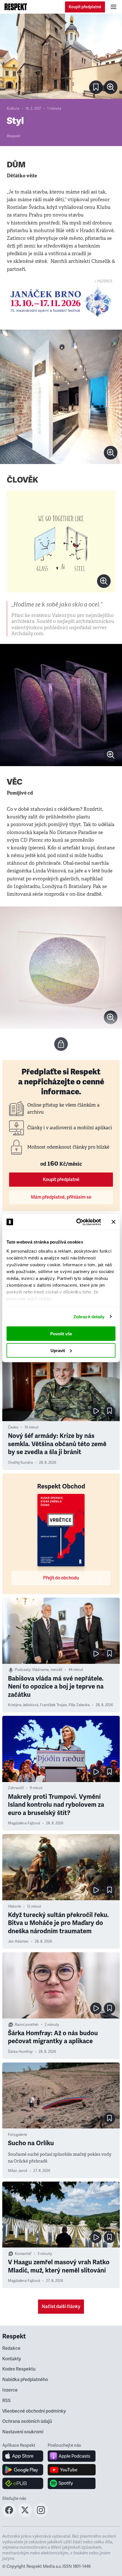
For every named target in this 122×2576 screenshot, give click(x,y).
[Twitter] (25, 2515)
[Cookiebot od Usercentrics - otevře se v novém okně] (77, 1222)
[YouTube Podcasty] (72, 2470)
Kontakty (12, 2359)
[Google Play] (23, 2470)
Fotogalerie (17, 2135)
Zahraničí (16, 1788)
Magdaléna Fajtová (24, 1823)
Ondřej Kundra (20, 1463)
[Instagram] (41, 2515)
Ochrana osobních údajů (27, 2421)
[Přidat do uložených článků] (110, 1411)
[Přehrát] (96, 1411)
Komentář (23, 2254)
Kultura (13, 109)
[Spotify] (72, 2483)
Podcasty (23, 1670)
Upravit (58, 1350)
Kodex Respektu (19, 2369)
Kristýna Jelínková (23, 1705)
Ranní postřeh (27, 2025)
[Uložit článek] (96, 87)
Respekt (14, 136)
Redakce (11, 2348)
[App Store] (23, 2456)
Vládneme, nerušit (47, 1670)
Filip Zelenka (79, 1705)
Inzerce (10, 2390)
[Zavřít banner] (113, 1222)
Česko (13, 1427)
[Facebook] (9, 2515)
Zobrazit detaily (89, 1316)
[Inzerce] (61, 301)
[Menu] (113, 7)
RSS (7, 2401)
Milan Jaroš (18, 2171)
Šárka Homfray (20, 2052)
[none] (111, 87)
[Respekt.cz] (16, 7)
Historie (14, 1906)
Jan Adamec (18, 1941)
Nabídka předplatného (25, 2380)
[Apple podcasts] (72, 2456)
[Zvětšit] (61, 56)
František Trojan (53, 1705)
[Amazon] (23, 2483)
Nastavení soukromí (23, 2432)
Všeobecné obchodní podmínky (34, 2411)
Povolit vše (61, 1334)
